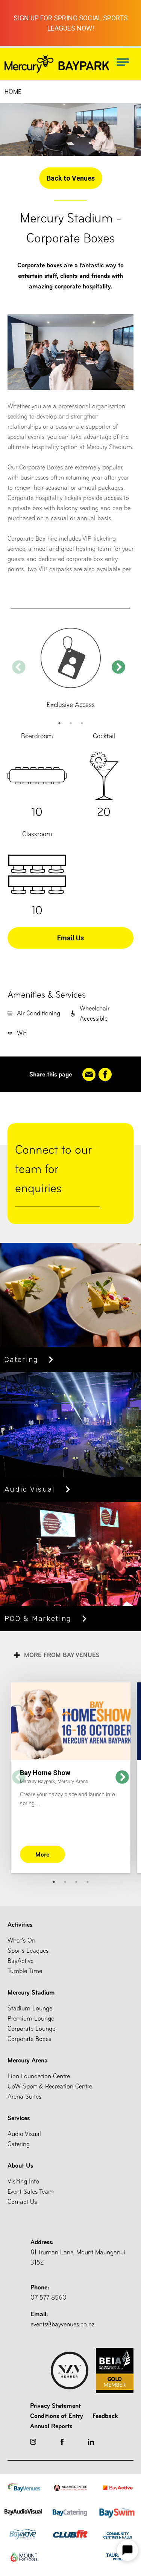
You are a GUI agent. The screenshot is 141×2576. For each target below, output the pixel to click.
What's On (21, 1940)
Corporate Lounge (31, 2029)
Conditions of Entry (57, 2416)
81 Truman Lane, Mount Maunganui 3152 (78, 2252)
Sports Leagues (28, 1951)
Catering (19, 2144)
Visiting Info (23, 2181)
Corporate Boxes (29, 2039)
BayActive (20, 1961)
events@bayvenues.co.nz (62, 2319)
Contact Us (22, 2202)
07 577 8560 (49, 2292)
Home (13, 92)
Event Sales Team (31, 2192)
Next (118, 668)
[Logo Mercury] (57, 64)
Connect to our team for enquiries (53, 1169)
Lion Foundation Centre (39, 2076)
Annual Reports (51, 2426)
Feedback (105, 2416)
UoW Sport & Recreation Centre (50, 2086)
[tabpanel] (70, 668)
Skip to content (23, 7)
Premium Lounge (31, 2019)
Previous (19, 668)
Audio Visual (24, 2134)
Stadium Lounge (30, 2008)
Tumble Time (25, 1971)
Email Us (70, 938)
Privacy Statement (55, 2406)
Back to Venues (71, 178)
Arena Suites (24, 2097)
